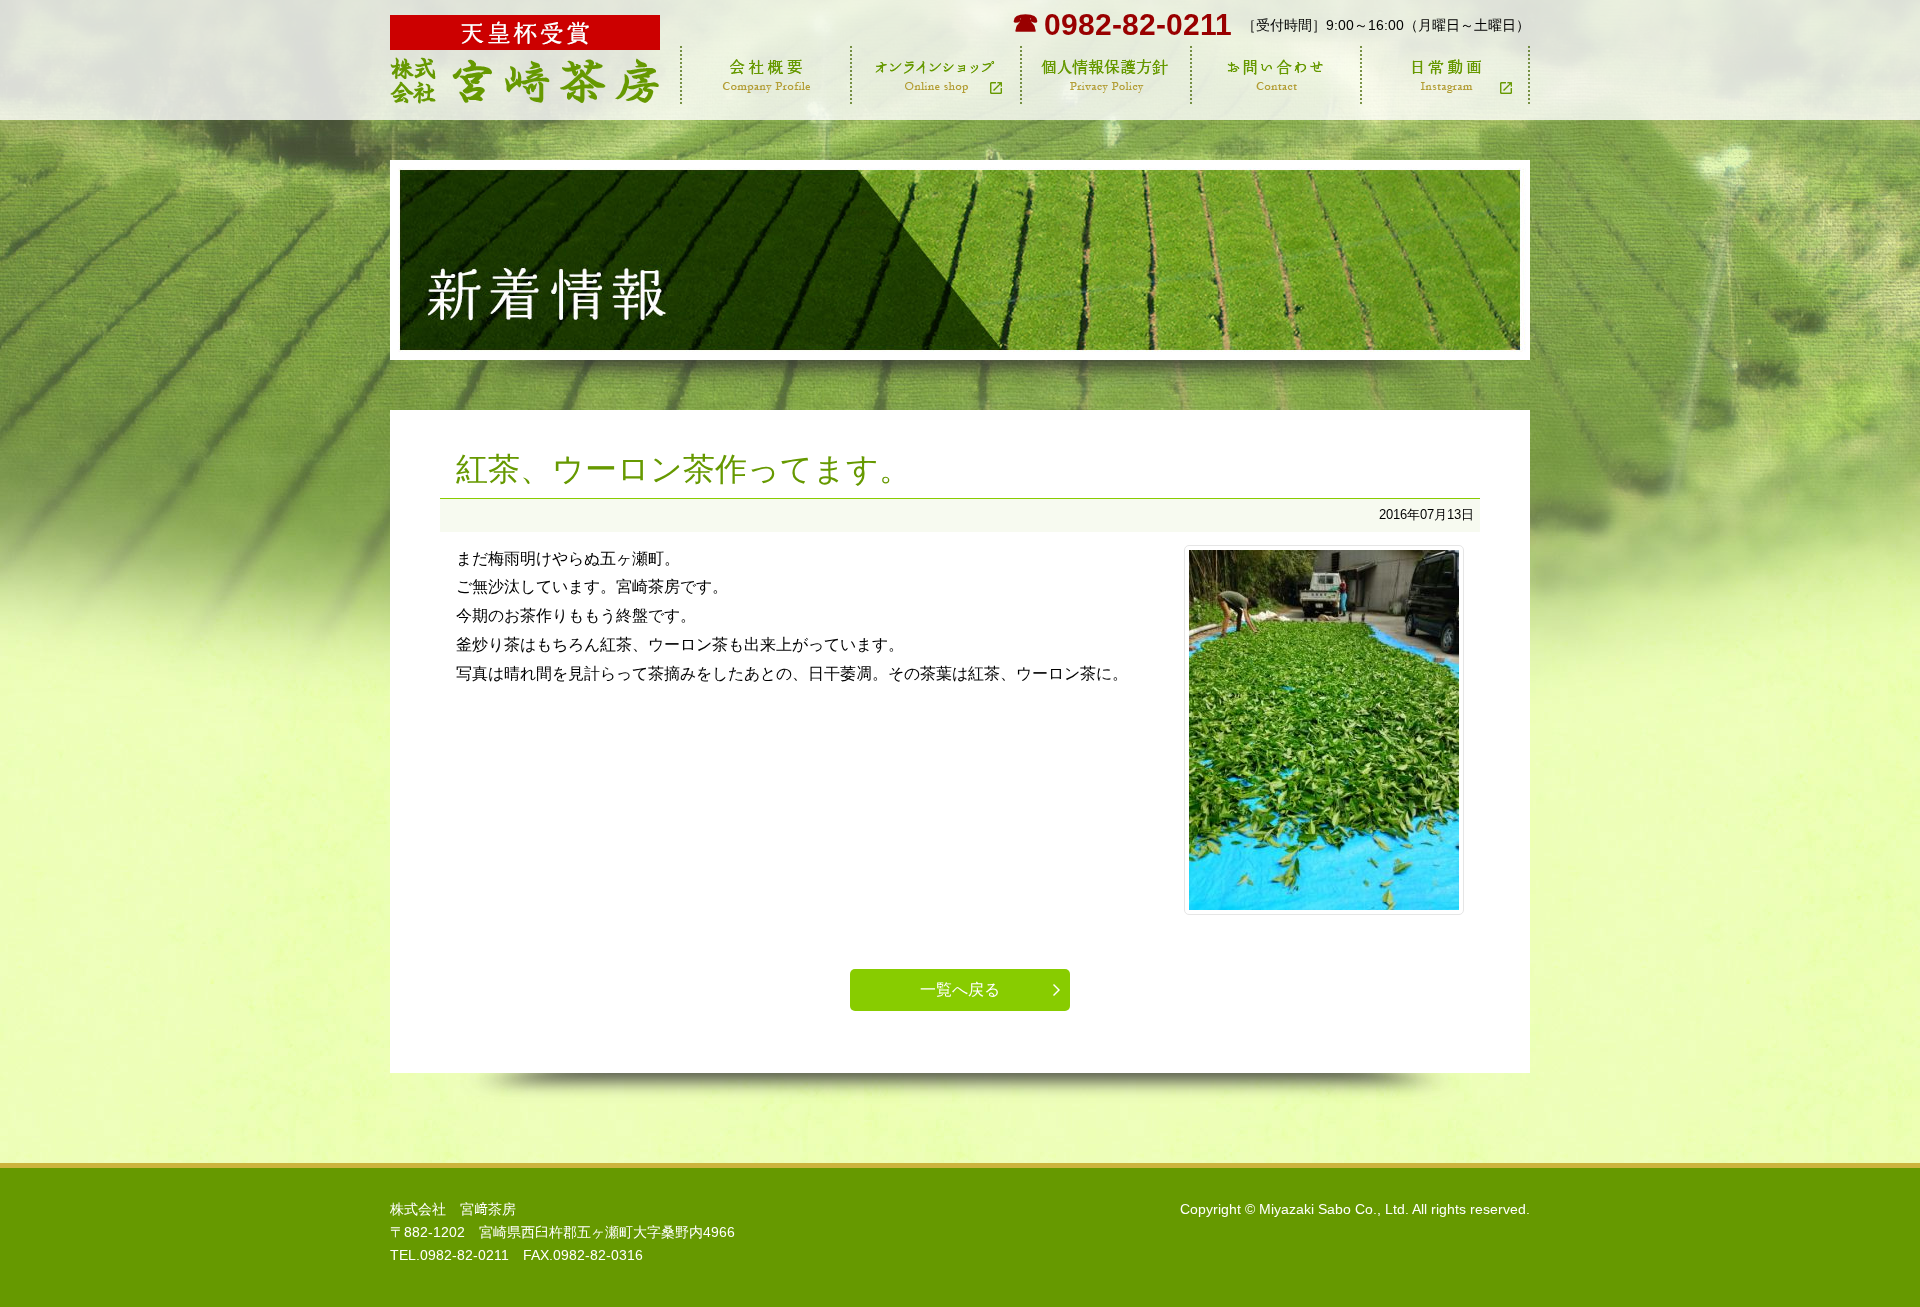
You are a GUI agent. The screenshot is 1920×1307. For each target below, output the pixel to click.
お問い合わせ (1275, 75)
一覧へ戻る (960, 989)
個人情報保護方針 (1105, 75)
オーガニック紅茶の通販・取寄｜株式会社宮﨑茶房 (525, 60)
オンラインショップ (935, 75)
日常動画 (1445, 75)
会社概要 (765, 75)
